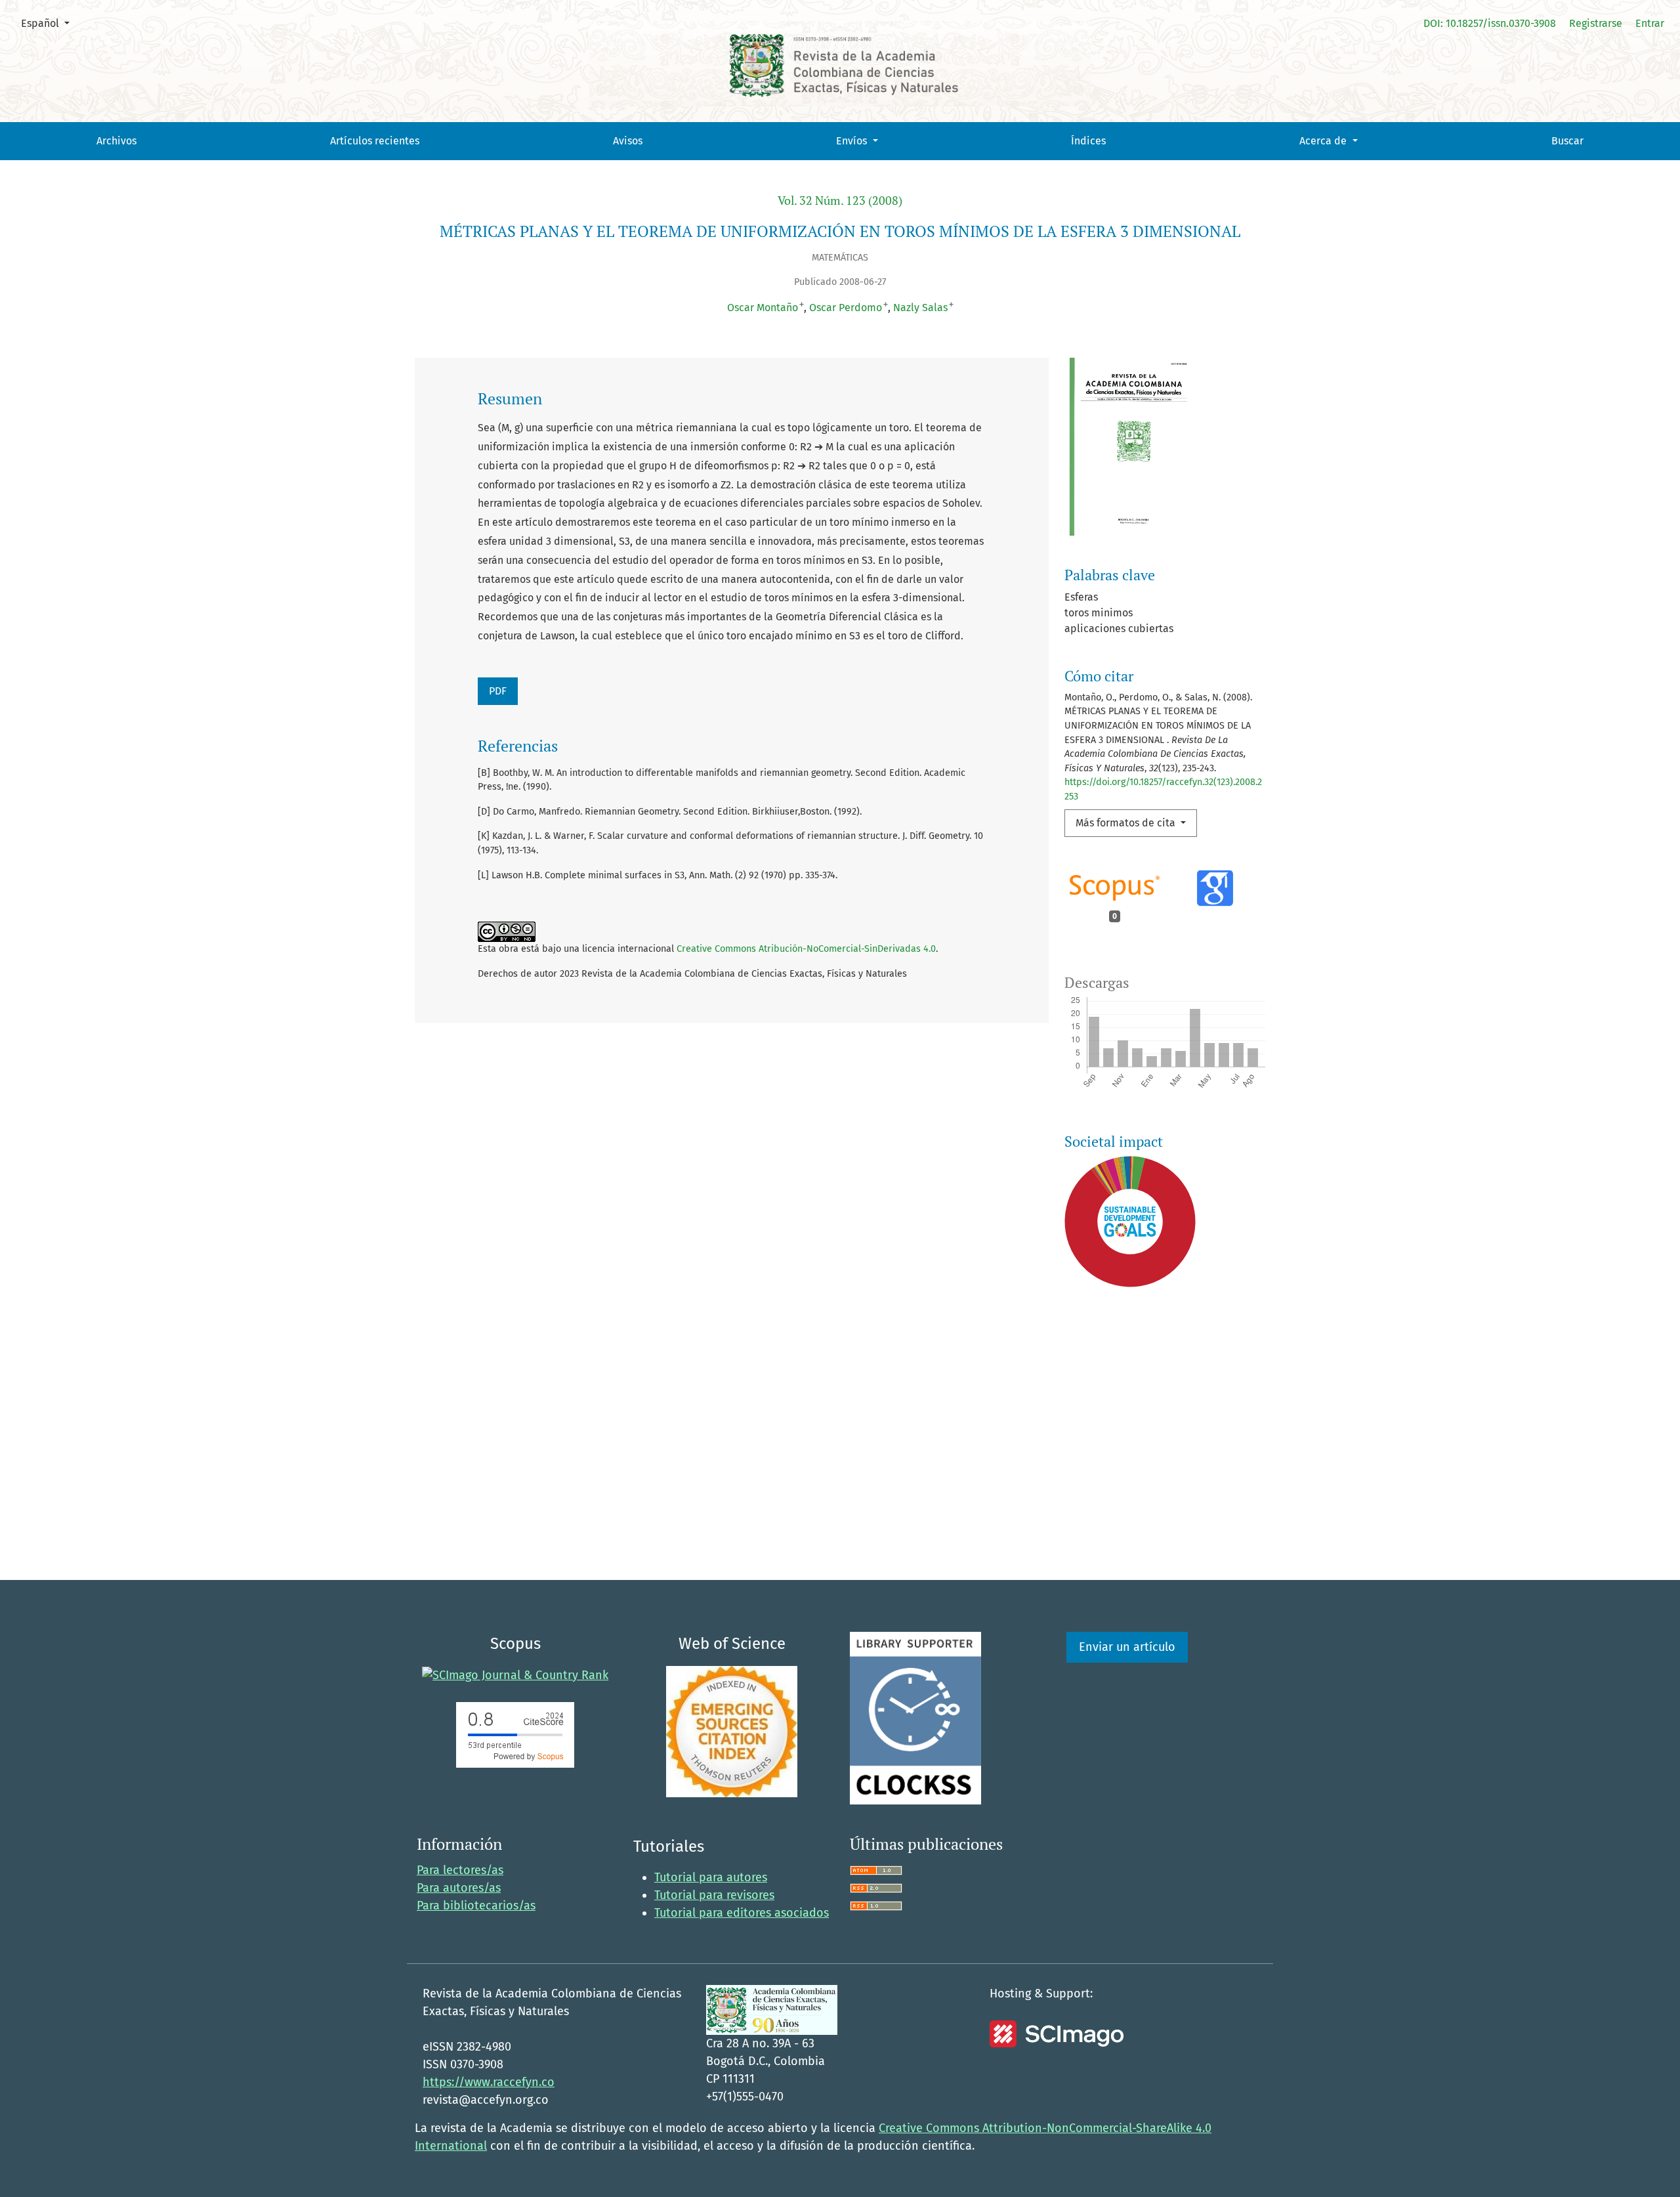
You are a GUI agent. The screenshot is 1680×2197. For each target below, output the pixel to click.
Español (50, 23)
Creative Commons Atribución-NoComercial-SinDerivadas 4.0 (806, 949)
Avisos (628, 141)
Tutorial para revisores (714, 1895)
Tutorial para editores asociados (742, 1913)
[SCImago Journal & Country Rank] (515, 1674)
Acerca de (1324, 141)
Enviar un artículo (1127, 1647)
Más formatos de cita (1127, 823)
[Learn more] (1125, 1482)
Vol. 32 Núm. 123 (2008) (840, 201)
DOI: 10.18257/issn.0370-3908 (1490, 23)
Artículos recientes (375, 141)
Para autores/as (459, 1888)
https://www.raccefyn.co (489, 2082)
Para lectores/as (460, 1870)
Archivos (116, 141)
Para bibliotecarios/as (476, 1906)
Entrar (1650, 23)
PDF (498, 691)
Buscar (1567, 141)
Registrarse (1596, 23)
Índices (1088, 141)
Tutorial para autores (711, 1877)
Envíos (853, 141)
